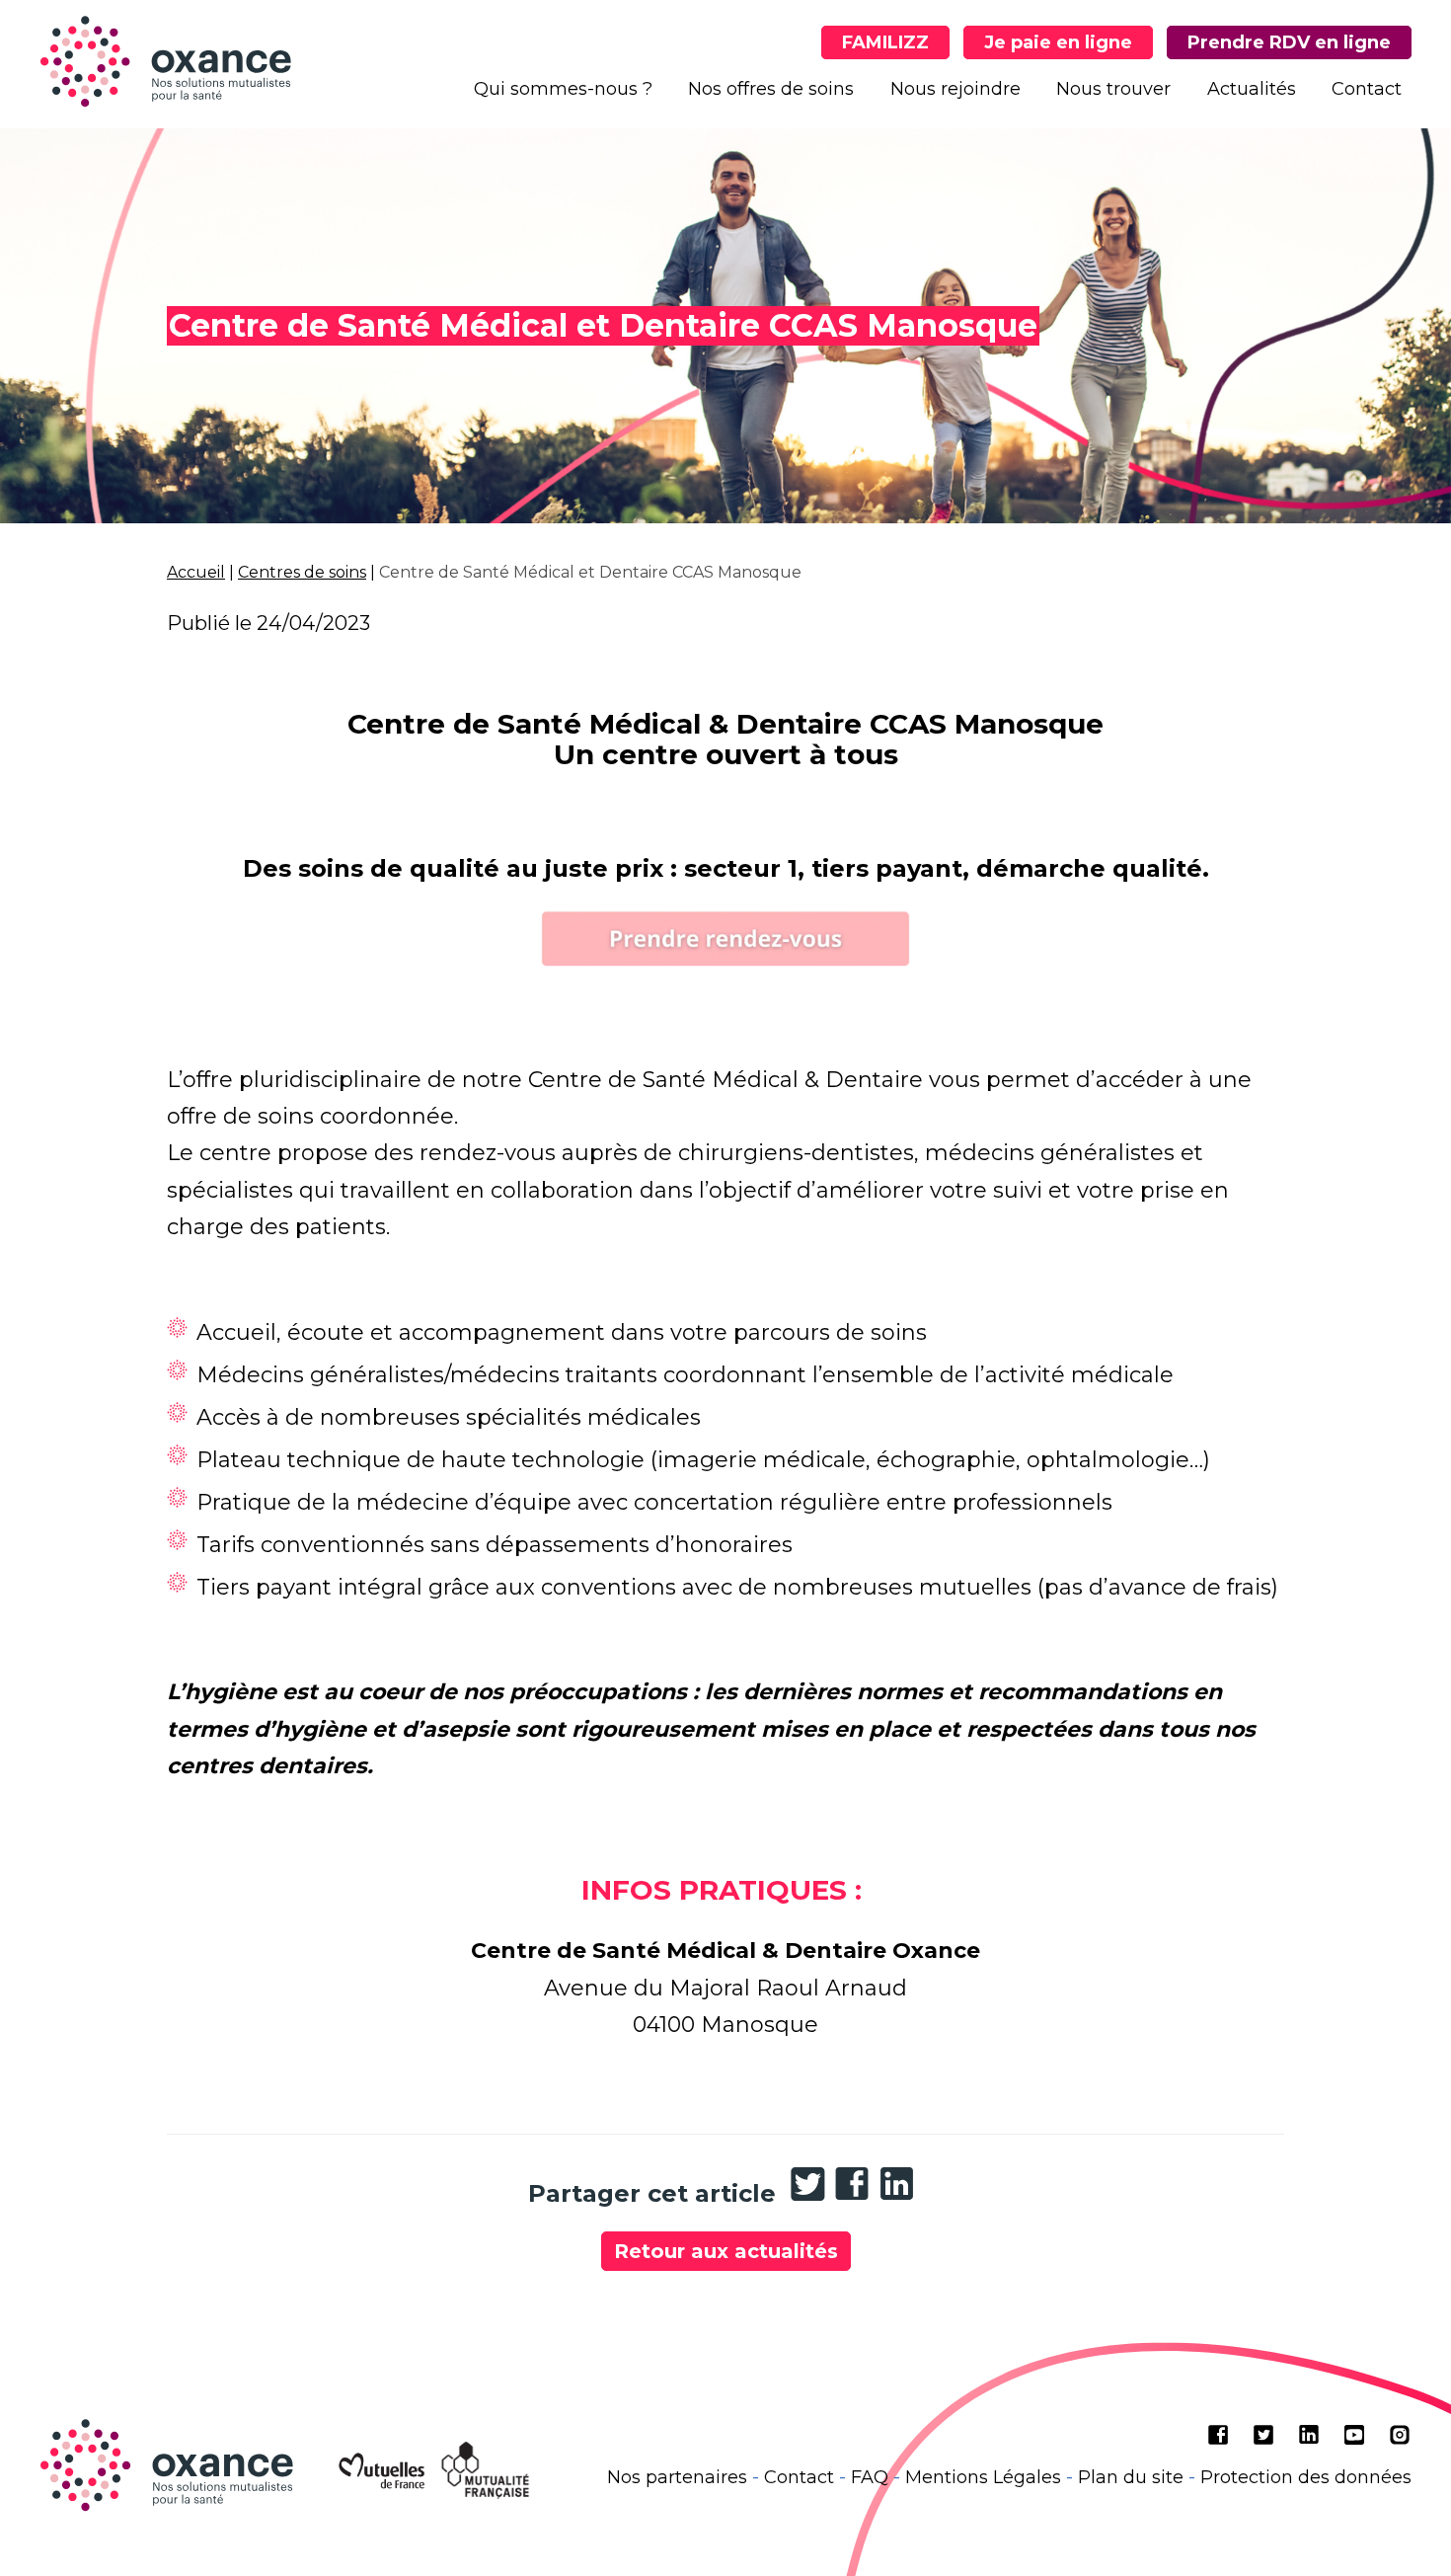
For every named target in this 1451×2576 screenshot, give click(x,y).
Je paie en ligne (1058, 42)
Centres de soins (302, 572)
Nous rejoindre (955, 89)
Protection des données (1306, 2477)
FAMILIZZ (885, 42)
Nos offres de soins (771, 89)
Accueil (196, 572)
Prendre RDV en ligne (1289, 42)
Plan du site (1131, 2477)
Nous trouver (1113, 89)
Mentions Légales (983, 2477)
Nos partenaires (677, 2477)
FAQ (870, 2477)
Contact (1367, 89)
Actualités (1252, 89)
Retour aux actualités (726, 2251)
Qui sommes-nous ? (563, 89)
